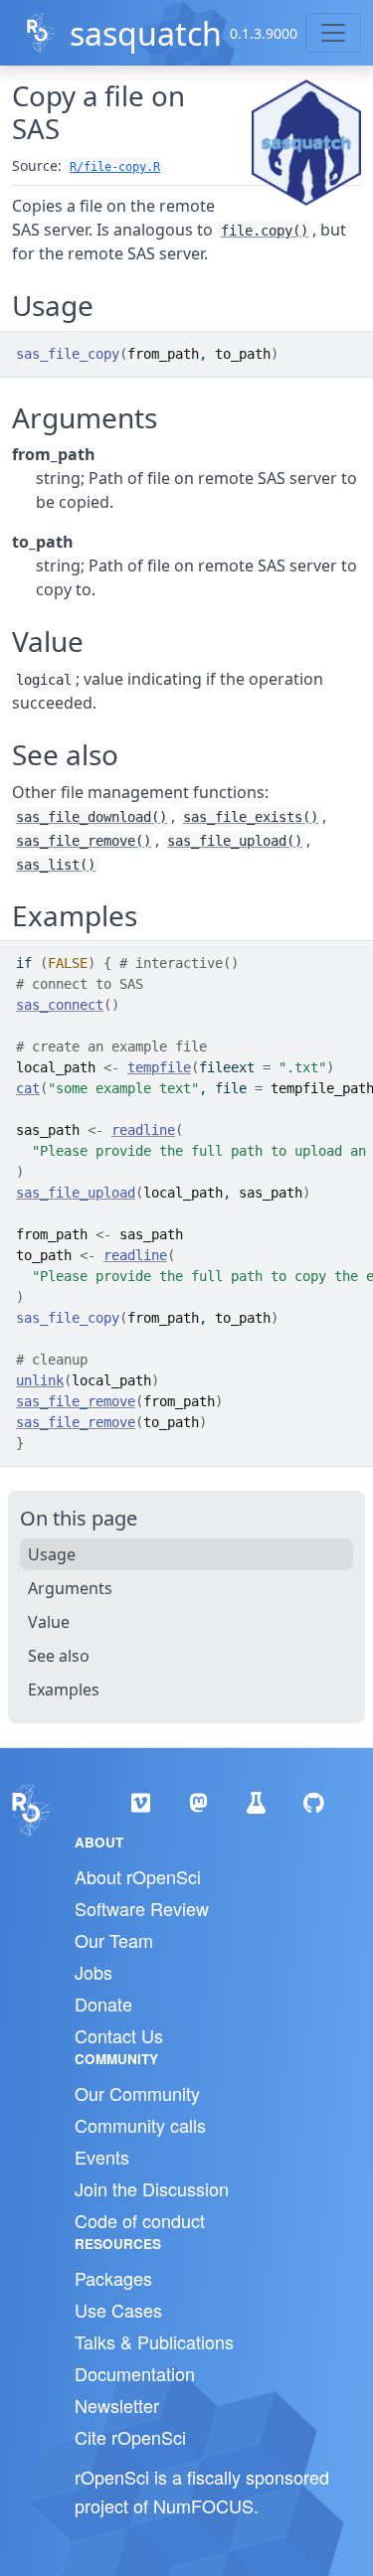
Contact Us (119, 2035)
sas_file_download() (92, 817)
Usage (52, 1554)
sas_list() (56, 865)
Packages (113, 2278)
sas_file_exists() (251, 817)
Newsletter (117, 2405)
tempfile (159, 1067)
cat (28, 1088)
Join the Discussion (152, 2188)
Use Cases (118, 2310)
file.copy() (265, 231)
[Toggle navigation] (333, 33)
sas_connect (60, 1005)
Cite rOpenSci (130, 2437)
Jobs (93, 1972)
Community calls (140, 2125)
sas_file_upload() (235, 841)
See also (59, 1656)
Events (102, 2157)
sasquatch (146, 33)
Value (49, 1622)
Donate (103, 2004)
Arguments (70, 1588)
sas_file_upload (76, 1193)
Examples (64, 1690)
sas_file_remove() (84, 841)
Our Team (114, 1940)
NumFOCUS (203, 2505)
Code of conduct (140, 2220)
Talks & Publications (154, 2341)
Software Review (142, 1908)
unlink (40, 1380)
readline (143, 1130)
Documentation (135, 2373)
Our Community (137, 2093)
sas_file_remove (76, 1401)
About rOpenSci (138, 1876)
